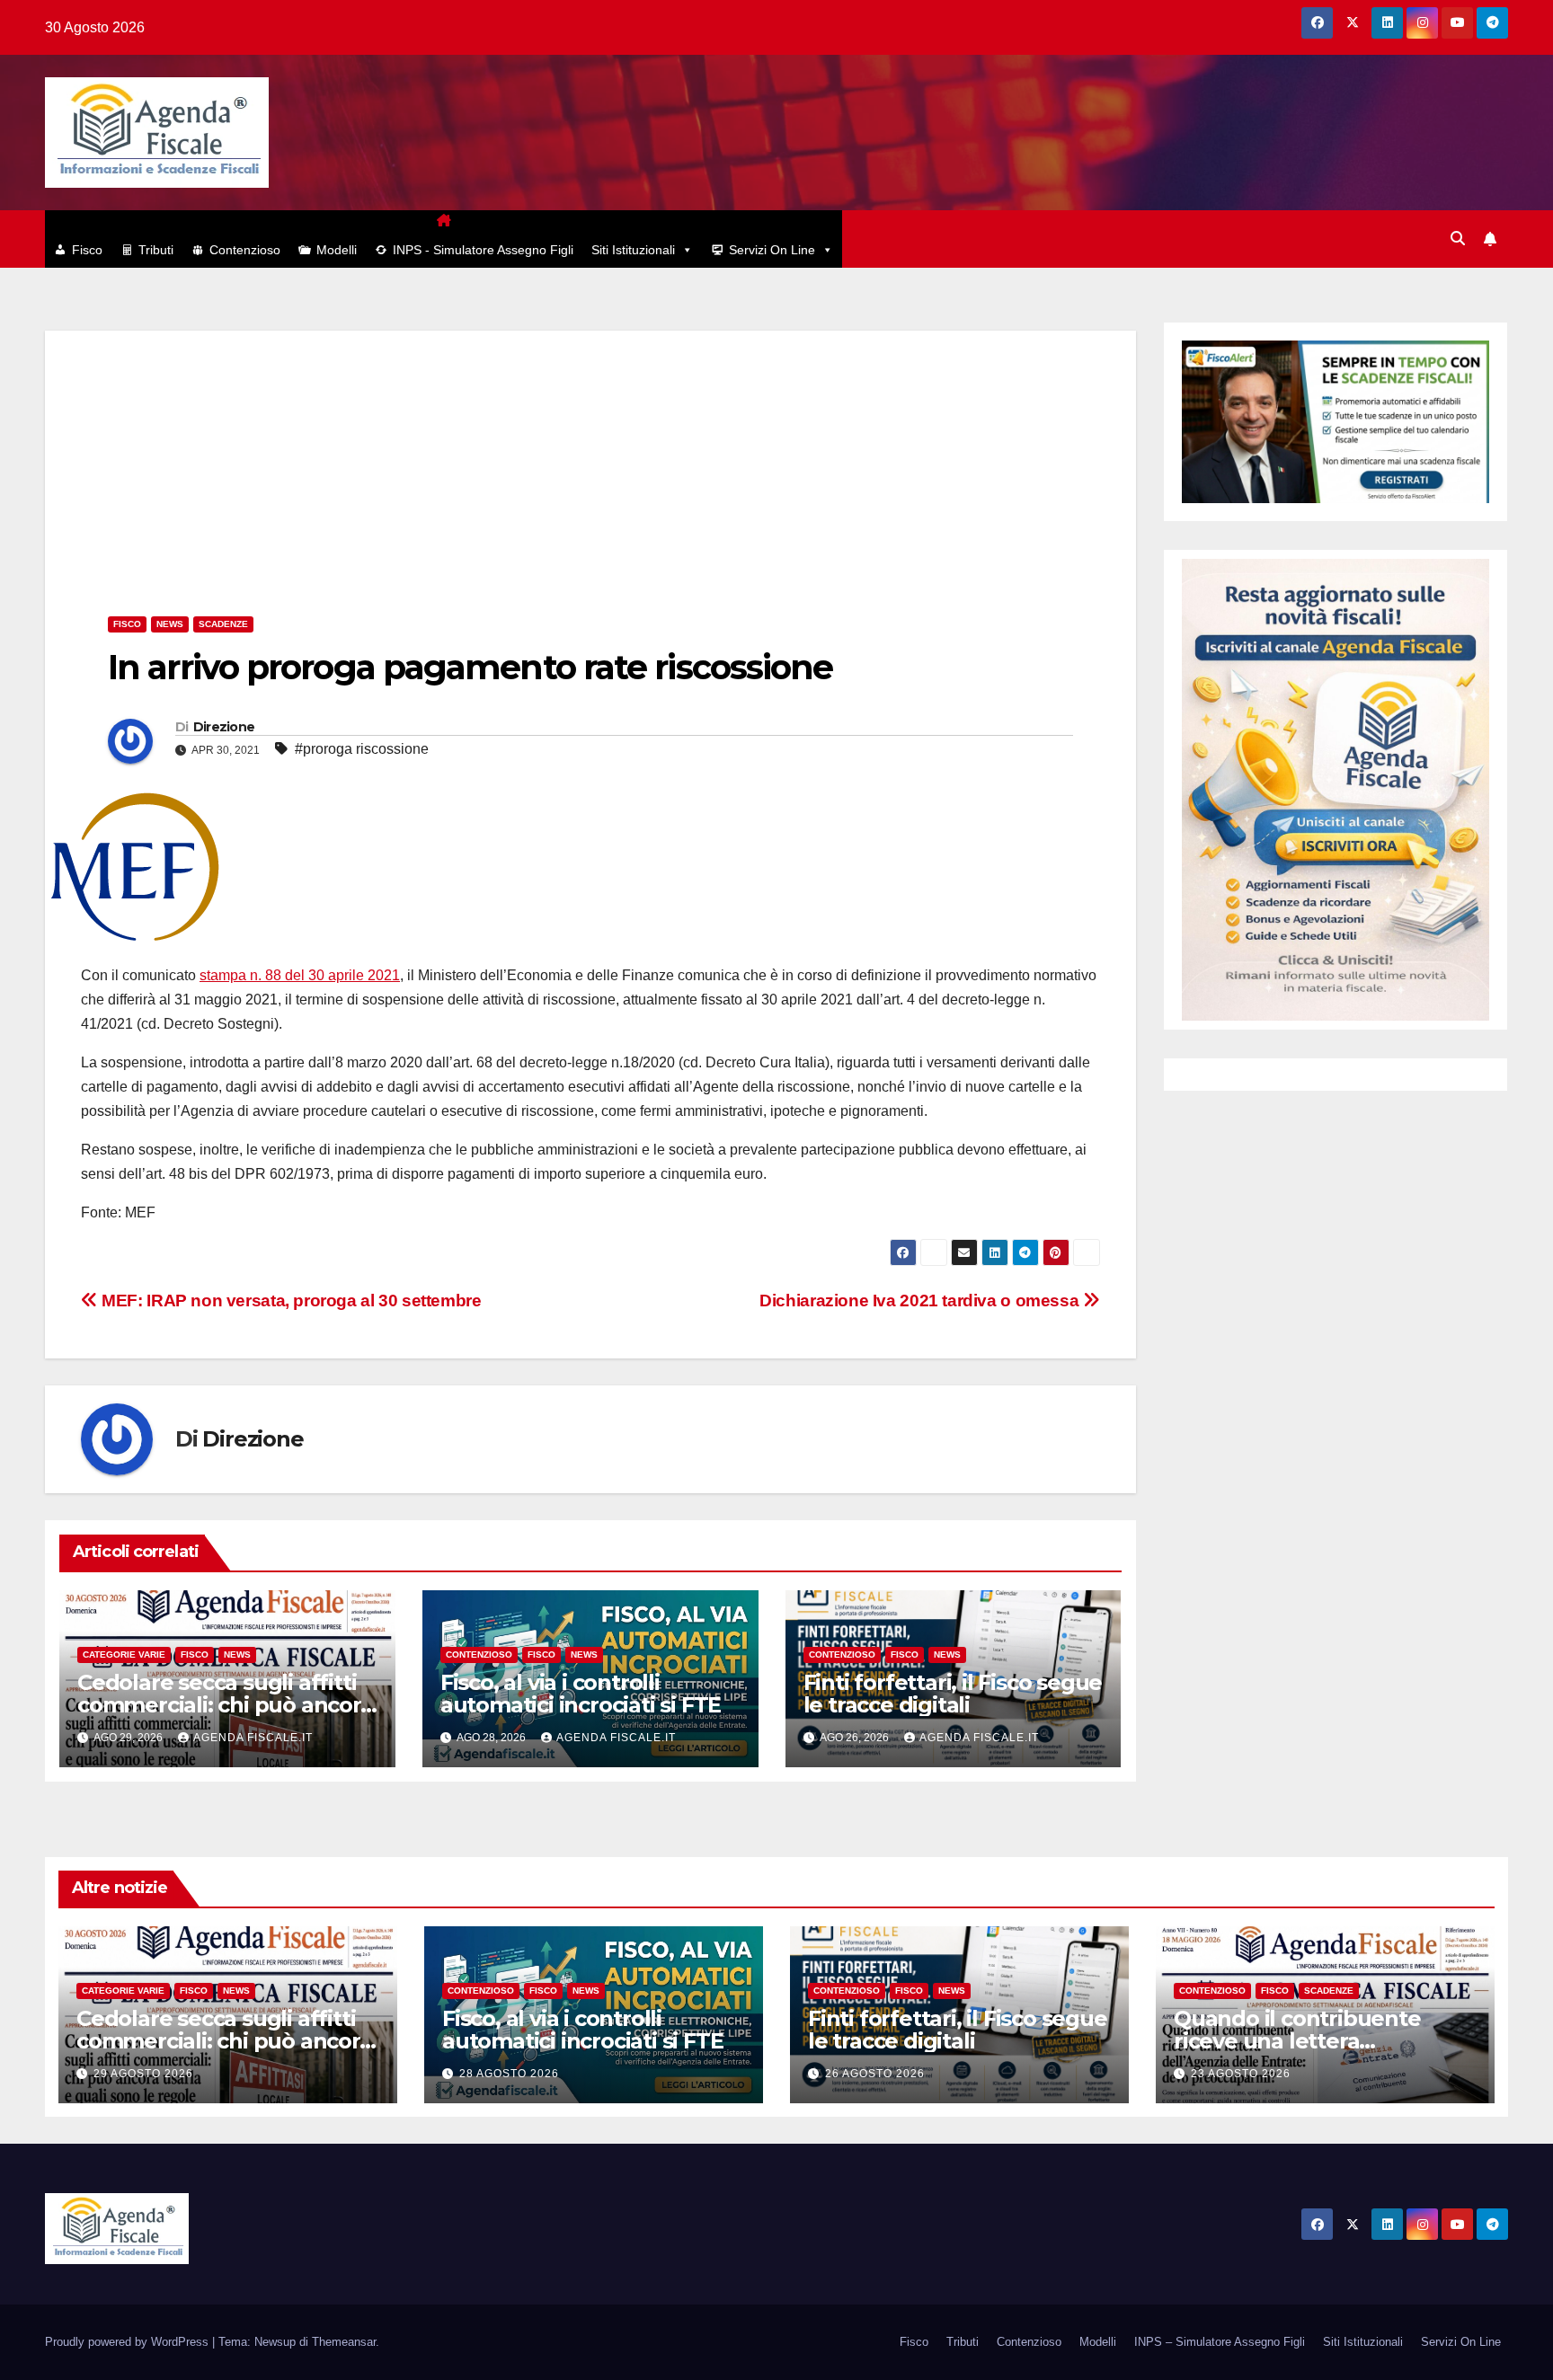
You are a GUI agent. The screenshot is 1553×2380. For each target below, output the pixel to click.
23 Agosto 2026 (1241, 2074)
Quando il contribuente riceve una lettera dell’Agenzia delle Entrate (1309, 2041)
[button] (1458, 239)
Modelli (337, 250)
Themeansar (344, 2342)
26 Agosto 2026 (875, 2074)
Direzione (224, 727)
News (170, 624)
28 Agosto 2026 (509, 2074)
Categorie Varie (124, 1654)
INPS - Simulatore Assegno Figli (483, 250)
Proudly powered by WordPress (129, 2342)
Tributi (156, 250)
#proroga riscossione (362, 749)
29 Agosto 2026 (143, 2074)
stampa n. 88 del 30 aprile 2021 (300, 975)
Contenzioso (245, 250)
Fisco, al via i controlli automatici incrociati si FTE (581, 1694)
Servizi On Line (772, 250)
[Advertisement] (590, 456)
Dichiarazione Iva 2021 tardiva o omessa (921, 1301)
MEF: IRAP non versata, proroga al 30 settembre (290, 1301)
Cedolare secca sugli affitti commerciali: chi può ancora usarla (225, 1705)
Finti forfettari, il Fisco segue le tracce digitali (953, 1694)
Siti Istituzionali (633, 250)
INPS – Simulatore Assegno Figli (1220, 2342)
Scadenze (223, 624)
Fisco (87, 250)
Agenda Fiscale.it (253, 1738)
